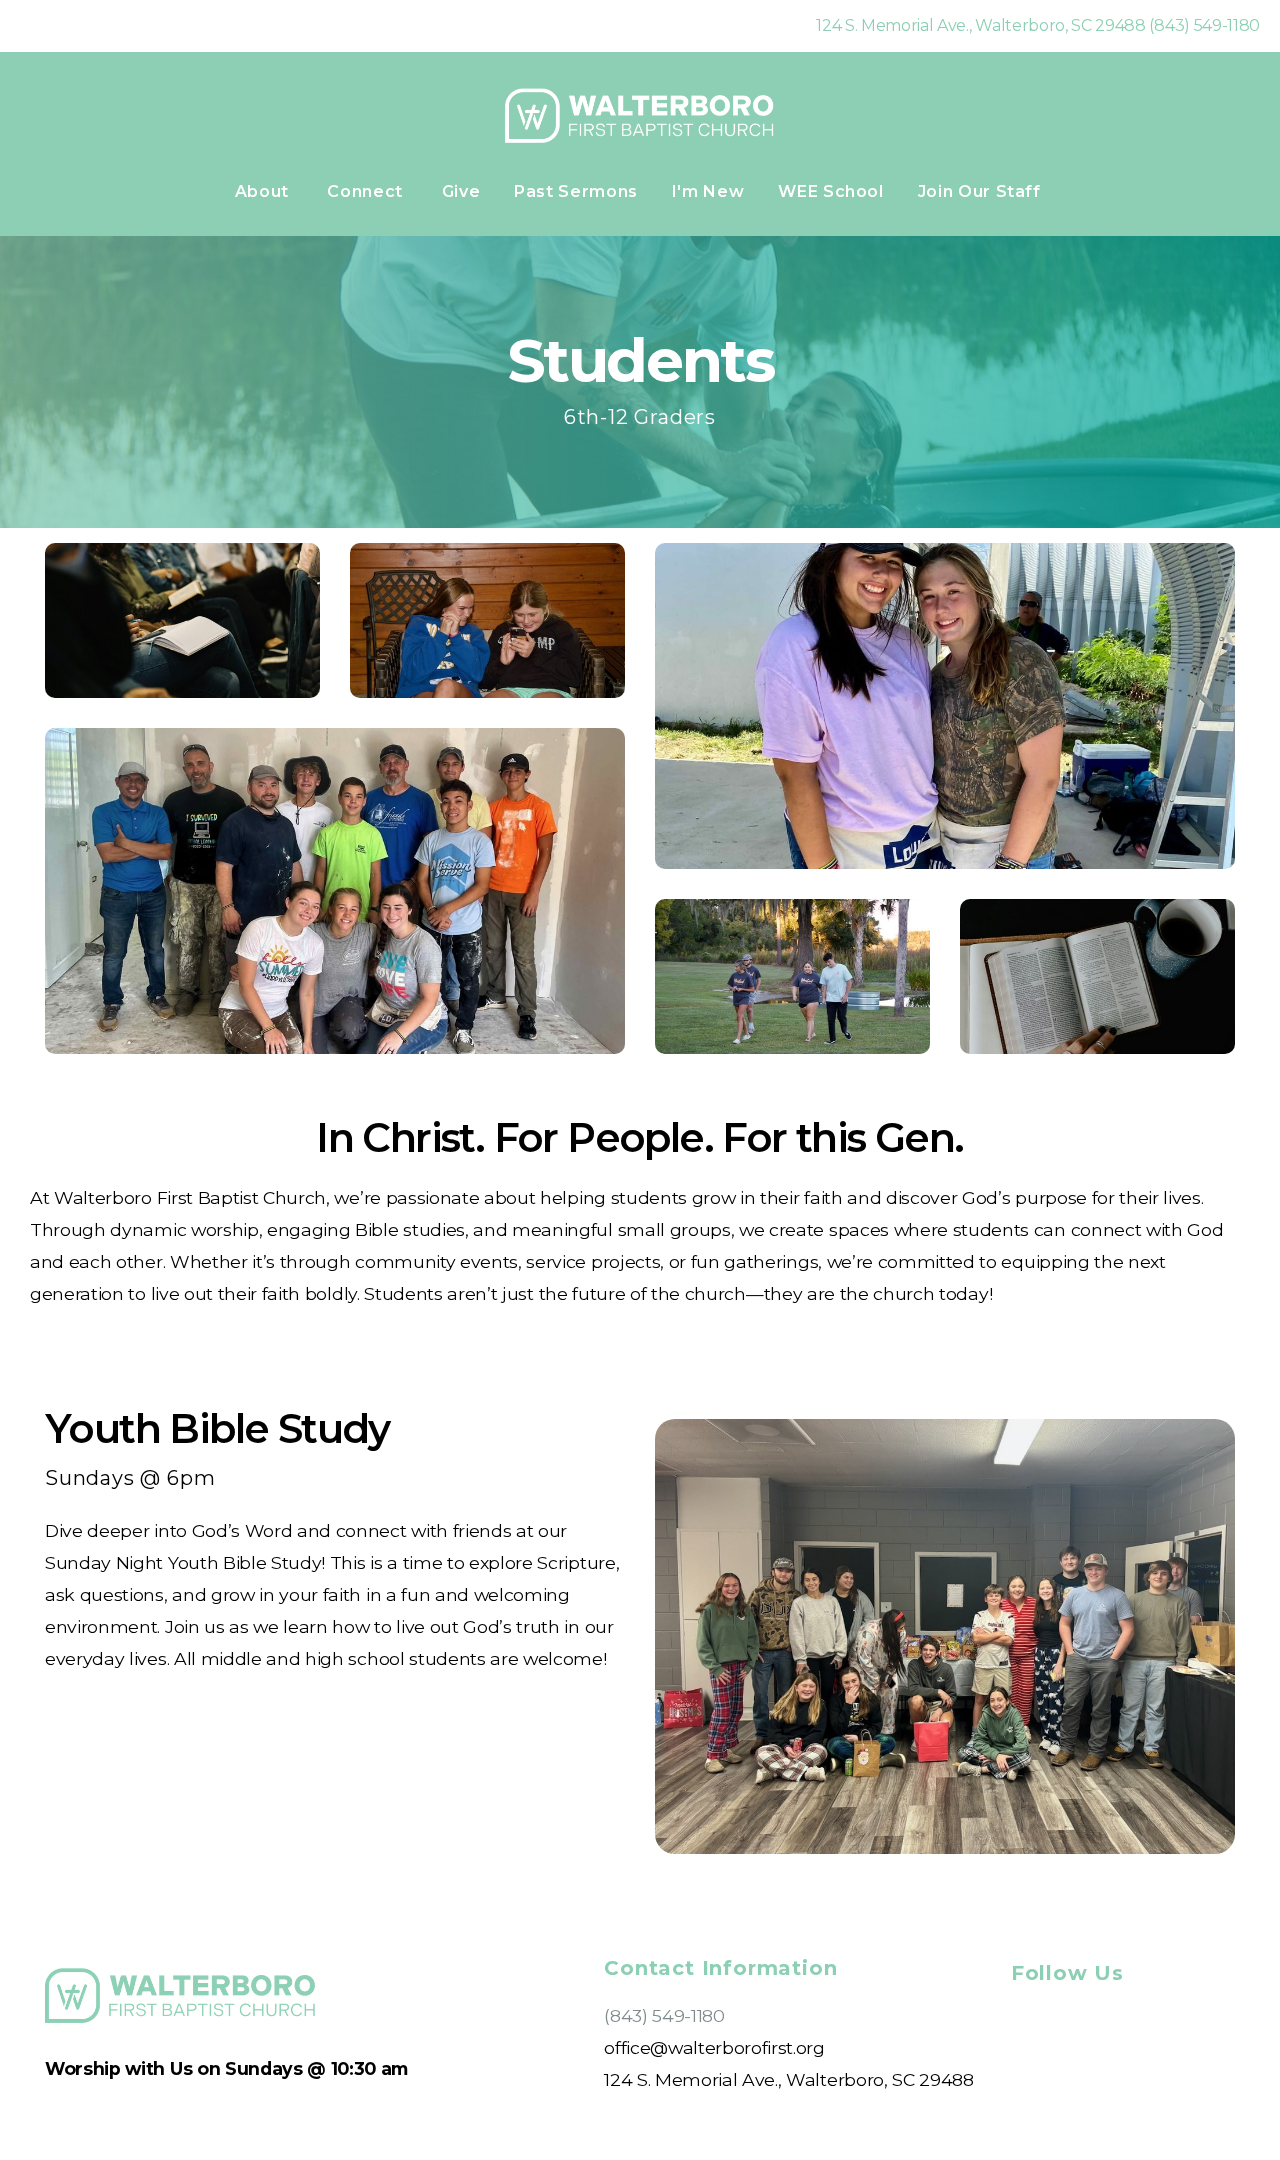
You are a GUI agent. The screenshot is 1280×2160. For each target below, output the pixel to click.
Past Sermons (576, 191)
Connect (367, 191)
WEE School (830, 191)
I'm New (708, 191)
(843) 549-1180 (664, 2015)
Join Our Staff (982, 191)
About (264, 191)
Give (461, 191)
